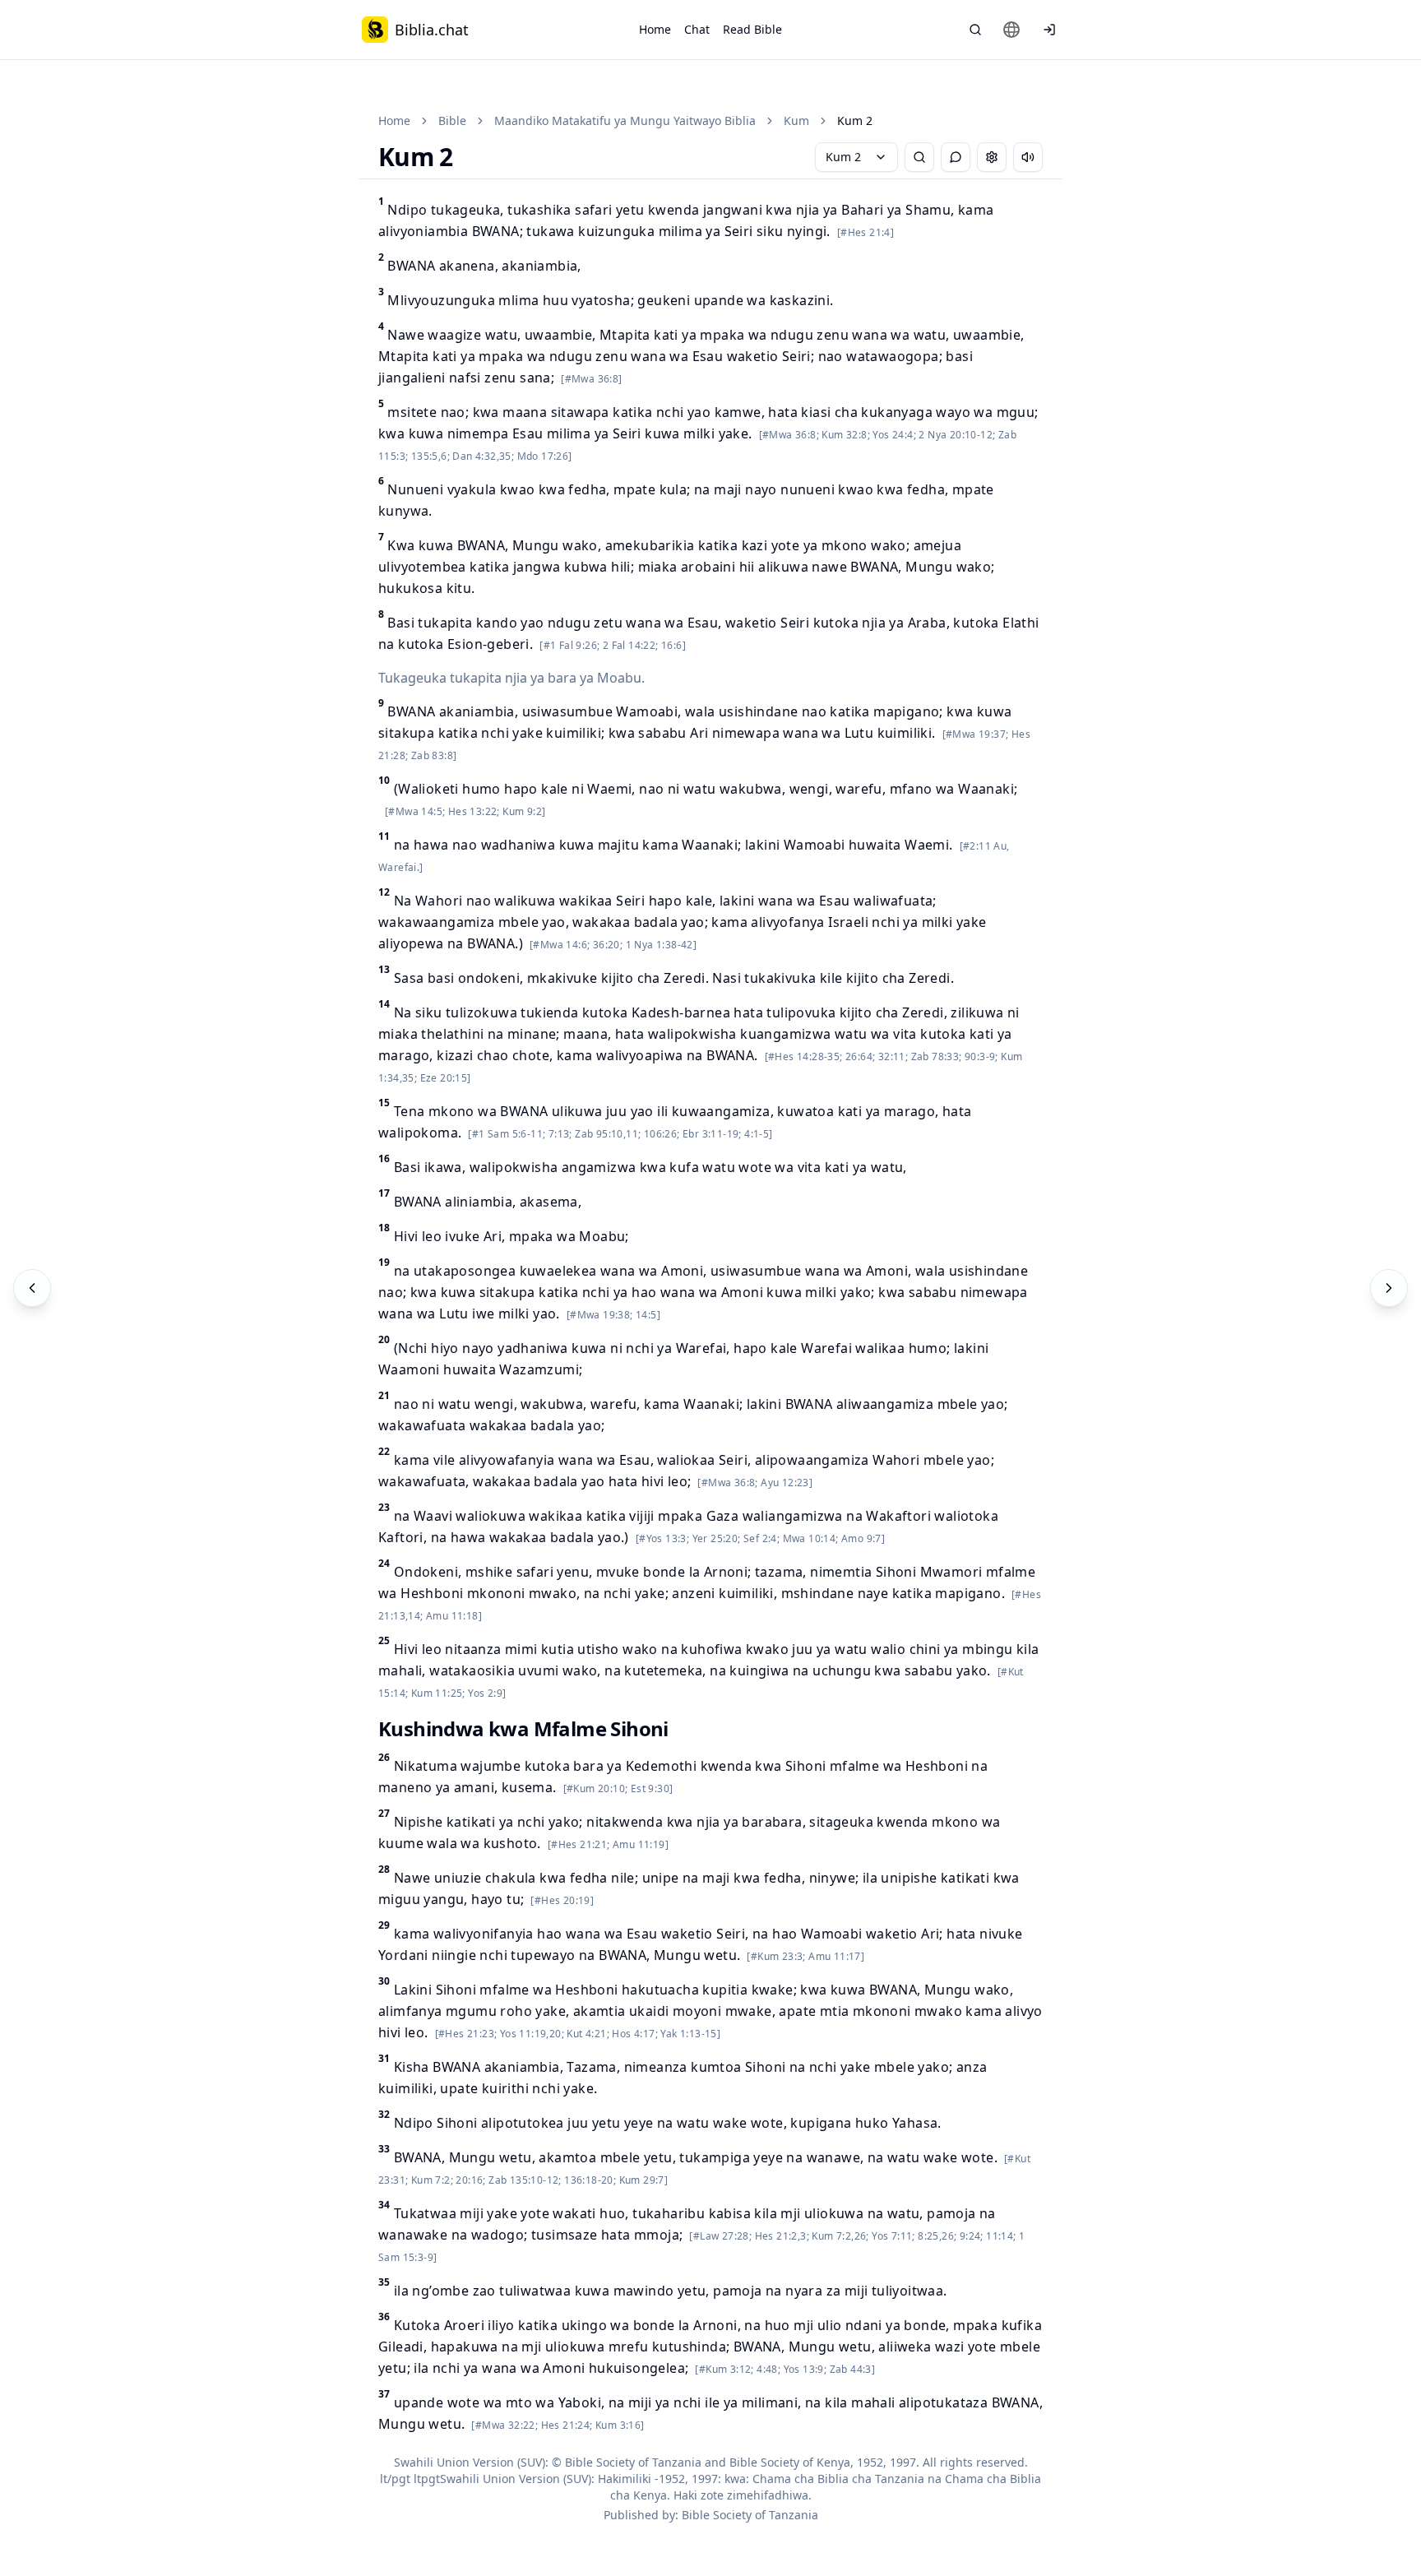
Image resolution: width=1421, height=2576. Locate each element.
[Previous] (32, 1288)
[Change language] (1011, 30)
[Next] (1389, 1288)
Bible (452, 120)
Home (655, 29)
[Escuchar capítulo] (1028, 157)
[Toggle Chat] (956, 157)
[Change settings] (992, 157)
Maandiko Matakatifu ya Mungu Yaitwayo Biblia (625, 120)
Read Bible (752, 29)
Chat (697, 29)
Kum (796, 120)
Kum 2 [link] (855, 120)
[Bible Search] (975, 30)
